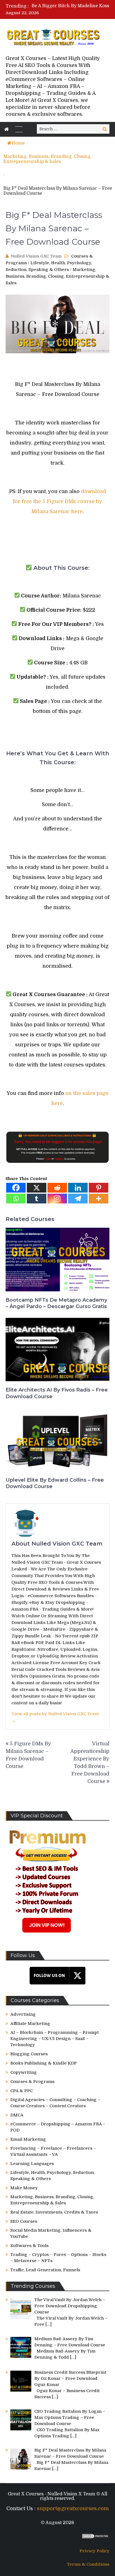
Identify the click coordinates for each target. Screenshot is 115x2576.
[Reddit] (57, 1188)
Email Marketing (28, 2139)
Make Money (24, 2188)
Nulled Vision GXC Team (36, 256)
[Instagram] (57, 1199)
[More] (99, 1199)
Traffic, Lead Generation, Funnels (45, 2270)
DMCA (17, 2115)
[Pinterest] (99, 1188)
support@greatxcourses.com (73, 2508)
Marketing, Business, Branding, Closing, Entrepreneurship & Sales (47, 159)
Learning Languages (32, 2164)
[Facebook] (16, 1188)
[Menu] (19, 129)
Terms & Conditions (88, 2564)
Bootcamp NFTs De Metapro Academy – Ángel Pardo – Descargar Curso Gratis (56, 1303)
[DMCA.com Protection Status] (95, 2537)
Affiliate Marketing (30, 2024)
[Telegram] (78, 1199)
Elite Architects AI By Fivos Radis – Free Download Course (57, 1393)
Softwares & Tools (29, 2246)
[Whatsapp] (16, 1199)
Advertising (23, 2014)
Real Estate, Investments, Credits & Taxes (54, 2212)
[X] (37, 1188)
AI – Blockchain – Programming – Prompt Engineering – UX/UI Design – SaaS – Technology (55, 2039)
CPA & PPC (21, 2091)
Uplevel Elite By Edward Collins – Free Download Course (55, 1483)
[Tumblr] (37, 1199)
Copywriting (24, 2072)
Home (18, 143)
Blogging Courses (29, 2054)
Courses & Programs (32, 2082)
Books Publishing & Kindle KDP (44, 2063)
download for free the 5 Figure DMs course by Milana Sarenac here (59, 501)
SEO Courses (24, 2221)
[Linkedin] (78, 1188)
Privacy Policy (94, 2551)
